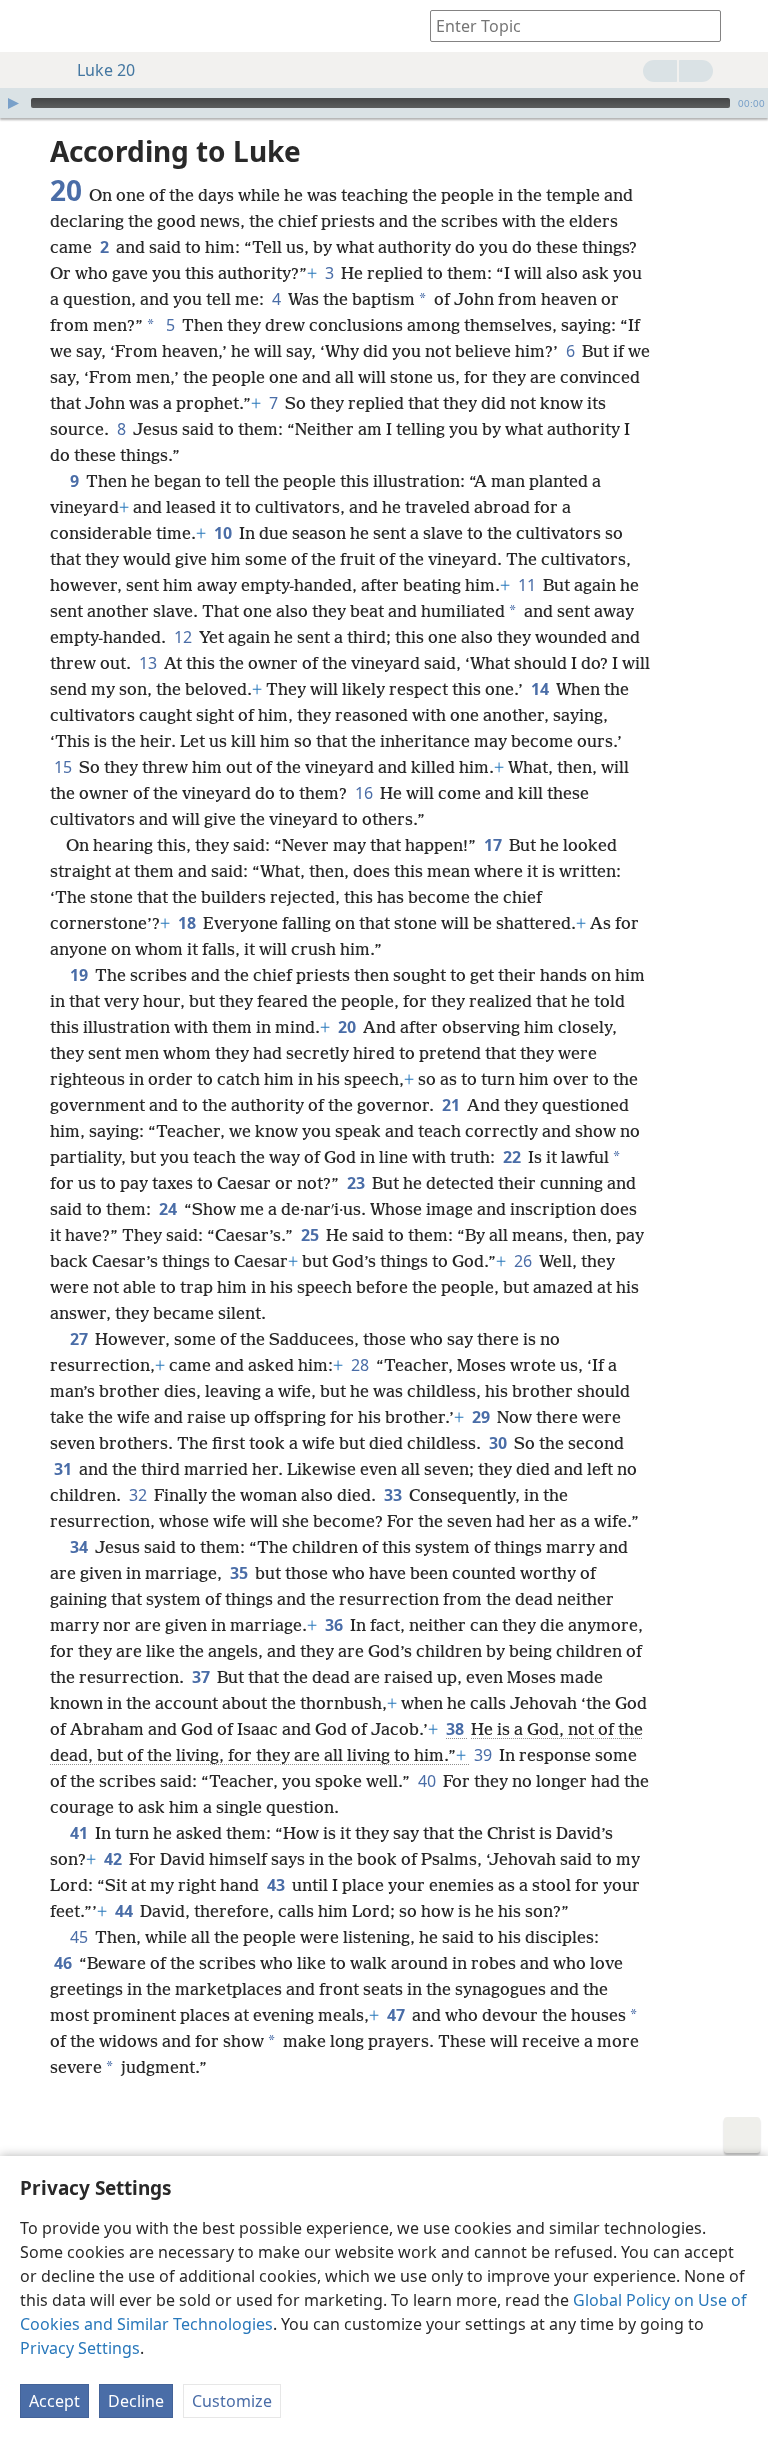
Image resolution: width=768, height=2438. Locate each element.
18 (188, 923)
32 (139, 1495)
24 (169, 1209)
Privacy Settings (80, 2348)
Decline (136, 2401)
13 (149, 663)
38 (456, 1729)
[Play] (13, 103)
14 (541, 689)
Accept (54, 2401)
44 (125, 1911)
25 (311, 1235)
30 (499, 1443)
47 (397, 2015)
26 (524, 1261)
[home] (30, 26)
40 (428, 1781)
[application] (384, 103)
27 (80, 1339)
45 (80, 1937)
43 (277, 1885)
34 (80, 1547)
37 (202, 1677)
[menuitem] (30, 26)
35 (240, 1573)
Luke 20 (106, 70)
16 (365, 793)
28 (361, 1365)
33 (394, 1495)
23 (357, 1183)
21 (452, 1105)
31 (64, 1469)
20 (348, 1027)
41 (80, 1833)
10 (224, 533)
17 (494, 845)
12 (184, 637)
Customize (232, 2401)
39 (484, 1755)
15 (64, 767)
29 (482, 1417)
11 (528, 585)
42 (114, 1859)
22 (513, 1157)
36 (335, 1625)
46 (64, 1963)
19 (80, 975)
